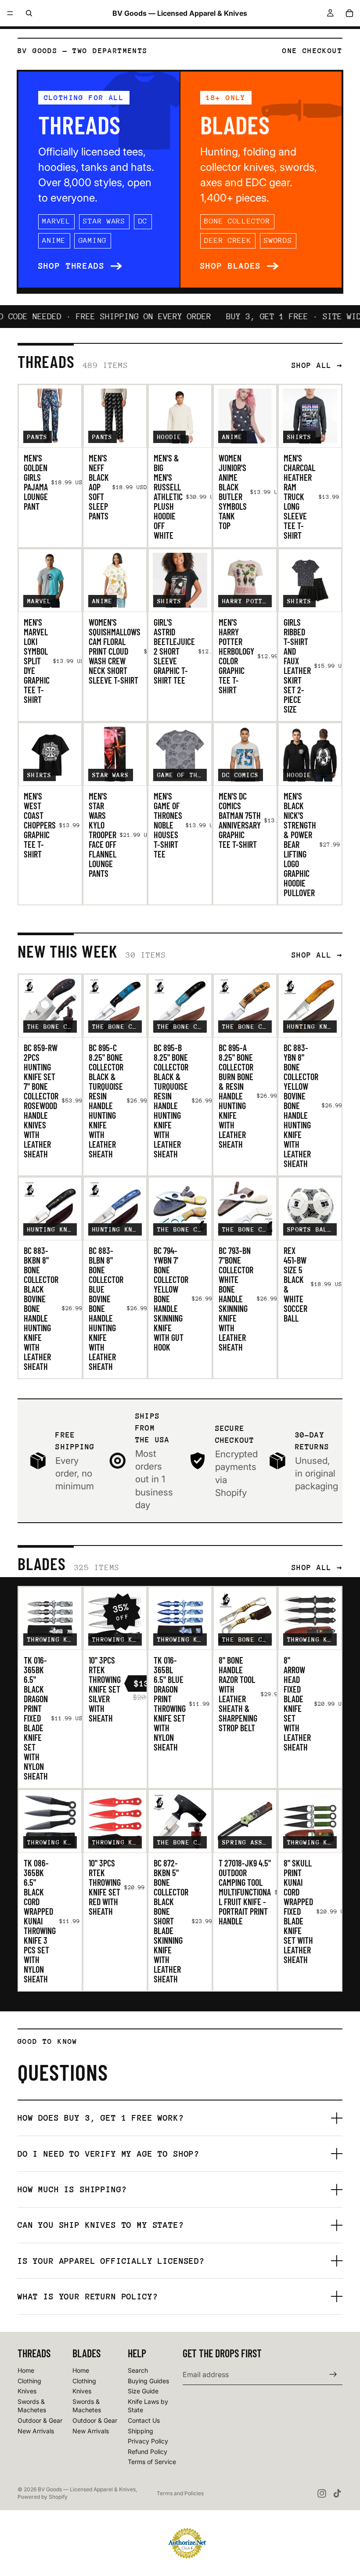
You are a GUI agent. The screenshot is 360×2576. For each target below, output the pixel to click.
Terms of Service (152, 2462)
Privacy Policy (148, 2441)
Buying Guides (148, 2380)
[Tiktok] (337, 2493)
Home (26, 2370)
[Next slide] (72, 416)
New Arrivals (36, 2430)
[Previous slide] (29, 416)
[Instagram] (322, 2493)
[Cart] (349, 13)
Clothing (29, 2380)
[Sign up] (333, 2374)
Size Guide (143, 2391)
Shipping (140, 2430)
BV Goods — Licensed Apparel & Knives (87, 2489)
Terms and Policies (180, 2493)
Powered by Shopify (43, 2497)
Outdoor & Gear (40, 2420)
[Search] (29, 13)
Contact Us (144, 2420)
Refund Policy (148, 2452)
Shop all (312, 365)
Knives (27, 2391)
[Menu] (10, 13)
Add (140, 598)
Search (138, 2370)
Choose (75, 434)
